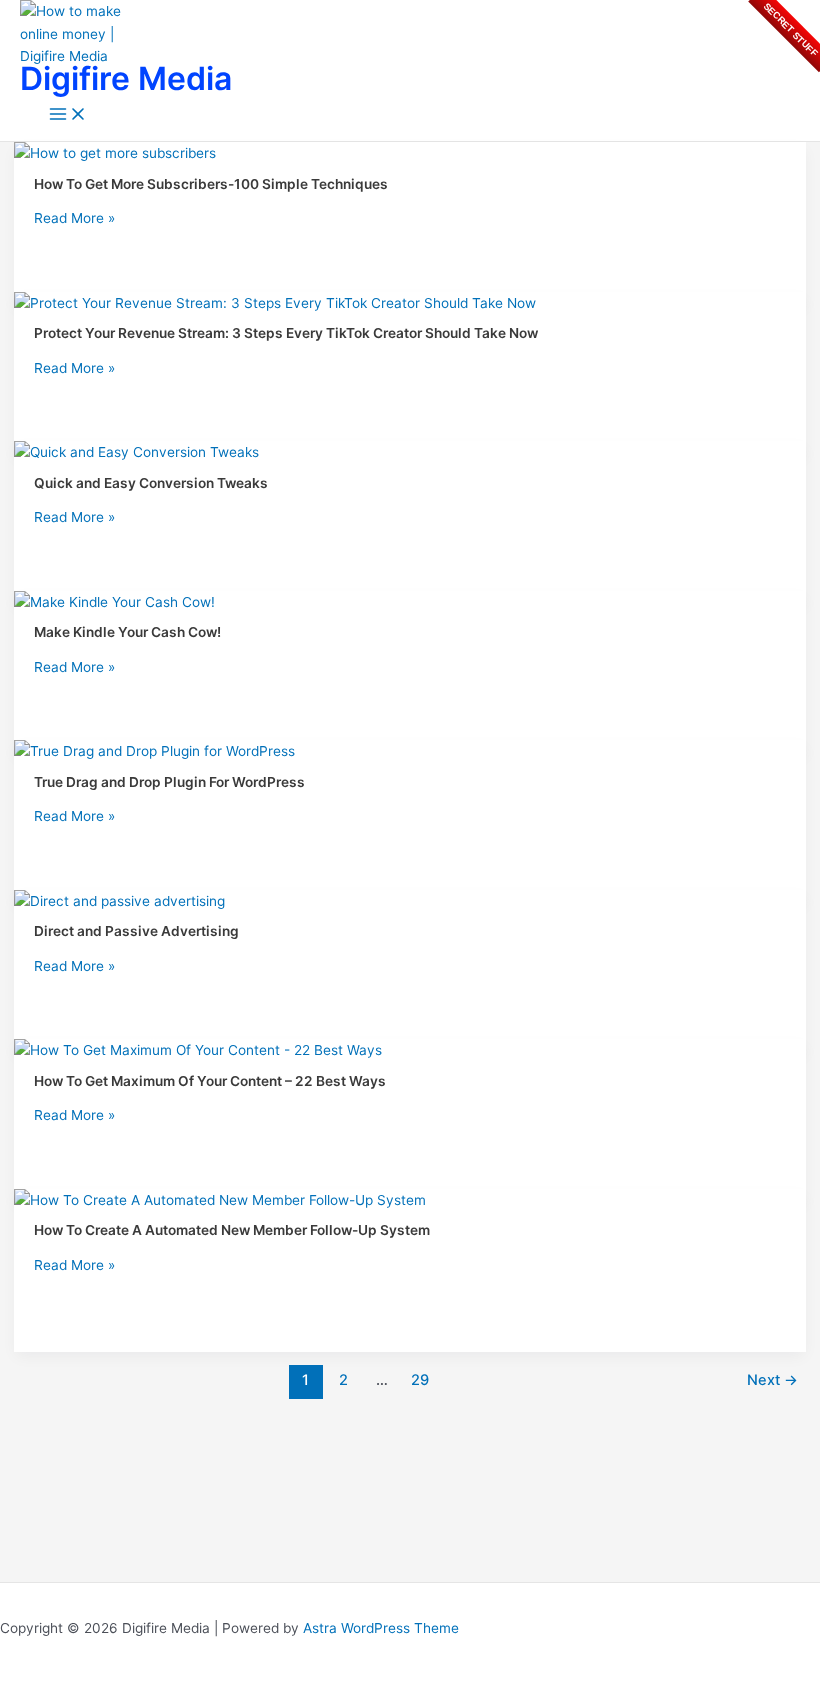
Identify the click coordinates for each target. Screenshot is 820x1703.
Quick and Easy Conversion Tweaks (151, 483)
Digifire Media (126, 78)
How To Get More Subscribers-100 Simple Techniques (211, 184)
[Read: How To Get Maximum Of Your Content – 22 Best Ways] (198, 1050)
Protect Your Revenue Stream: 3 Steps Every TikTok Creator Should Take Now (286, 333)
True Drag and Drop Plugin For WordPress (169, 782)
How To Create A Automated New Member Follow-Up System (232, 1230)
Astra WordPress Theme (381, 1628)
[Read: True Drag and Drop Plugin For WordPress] (154, 751)
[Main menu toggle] (68, 115)
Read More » (74, 218)
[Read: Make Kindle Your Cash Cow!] (114, 602)
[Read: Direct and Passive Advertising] (119, 901)
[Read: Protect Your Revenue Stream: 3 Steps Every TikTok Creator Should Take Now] (275, 303)
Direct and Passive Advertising (136, 931)
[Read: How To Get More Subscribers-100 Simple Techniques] (115, 153)
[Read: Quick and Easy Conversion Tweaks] (136, 452)
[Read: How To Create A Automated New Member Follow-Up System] (220, 1200)
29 (420, 1380)
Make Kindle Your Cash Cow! (127, 632)
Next (772, 1380)
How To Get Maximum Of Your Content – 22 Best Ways (210, 1081)
